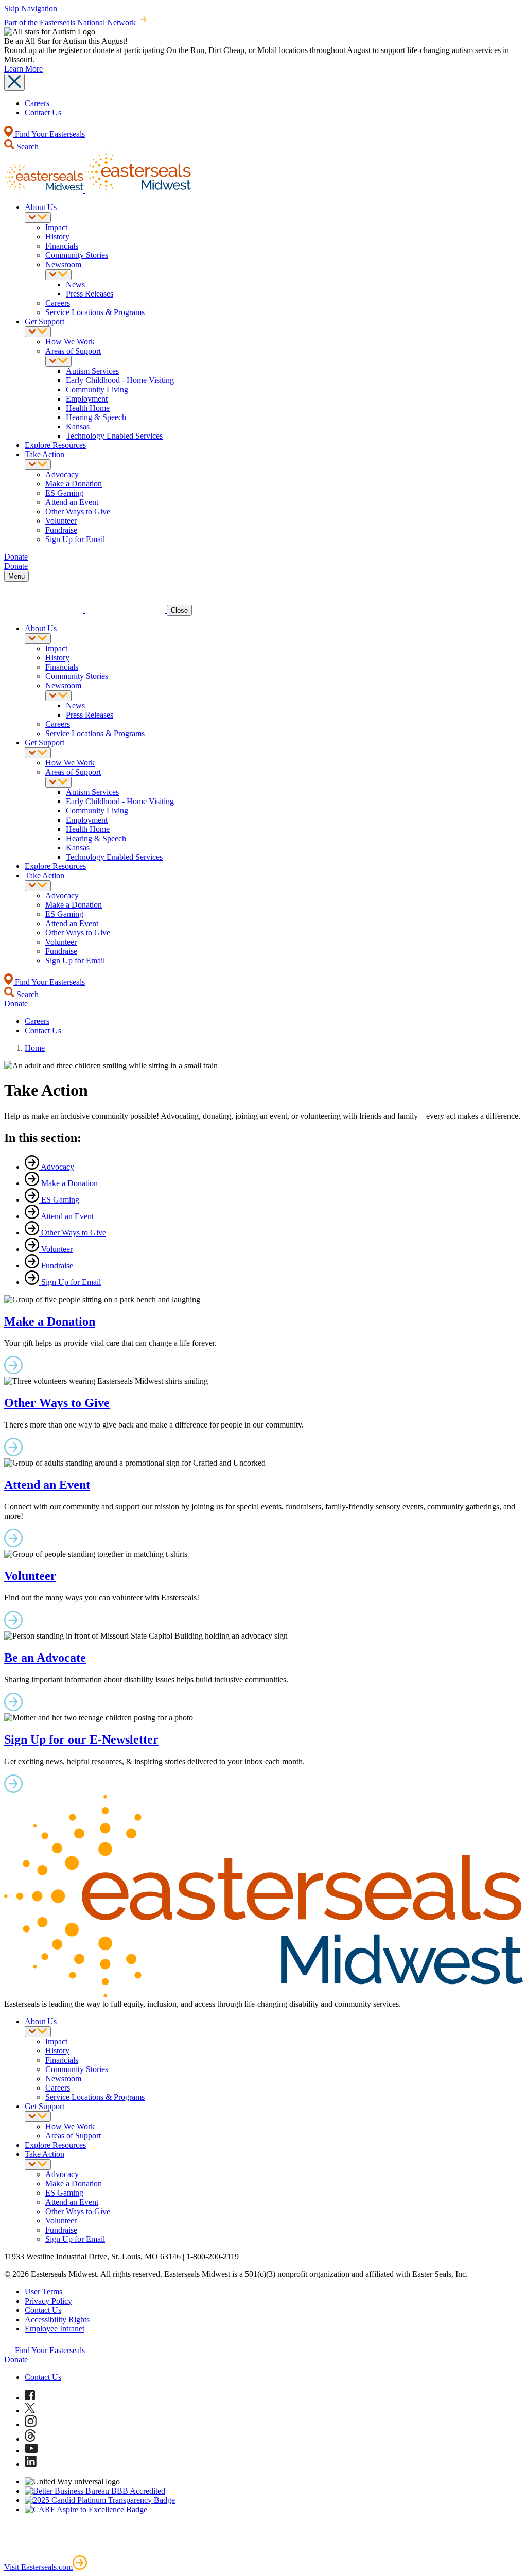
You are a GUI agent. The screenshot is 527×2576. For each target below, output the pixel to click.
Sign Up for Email (75, 539)
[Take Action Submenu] (38, 465)
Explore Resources (55, 445)
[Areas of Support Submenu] (58, 361)
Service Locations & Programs (95, 312)
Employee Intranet (55, 2329)
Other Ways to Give (78, 511)
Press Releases (90, 294)
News (75, 284)
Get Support (45, 321)
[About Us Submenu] (38, 217)
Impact (56, 227)
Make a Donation (74, 484)
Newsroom (63, 264)
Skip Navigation (31, 8)
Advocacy (62, 474)
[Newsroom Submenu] (58, 275)
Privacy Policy (48, 2301)
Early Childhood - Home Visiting (120, 380)
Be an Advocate (45, 1658)
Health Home (88, 408)
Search (27, 146)
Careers (37, 103)
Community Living (97, 389)
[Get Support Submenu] (38, 332)
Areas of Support (73, 351)
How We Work (70, 342)
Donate (16, 2360)
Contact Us (43, 112)
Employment (87, 399)
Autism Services (92, 371)
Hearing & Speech (96, 417)
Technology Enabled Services (114, 436)
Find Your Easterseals (49, 134)
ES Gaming (64, 493)
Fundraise (61, 530)
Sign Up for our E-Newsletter (81, 1739)
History (57, 237)
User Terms (43, 2292)
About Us (41, 207)
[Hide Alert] (14, 82)
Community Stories (77, 255)
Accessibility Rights (57, 2319)
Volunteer (61, 521)
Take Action (45, 454)
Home (35, 1048)
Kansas (78, 427)
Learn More (23, 69)
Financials (62, 246)
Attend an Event (72, 502)
